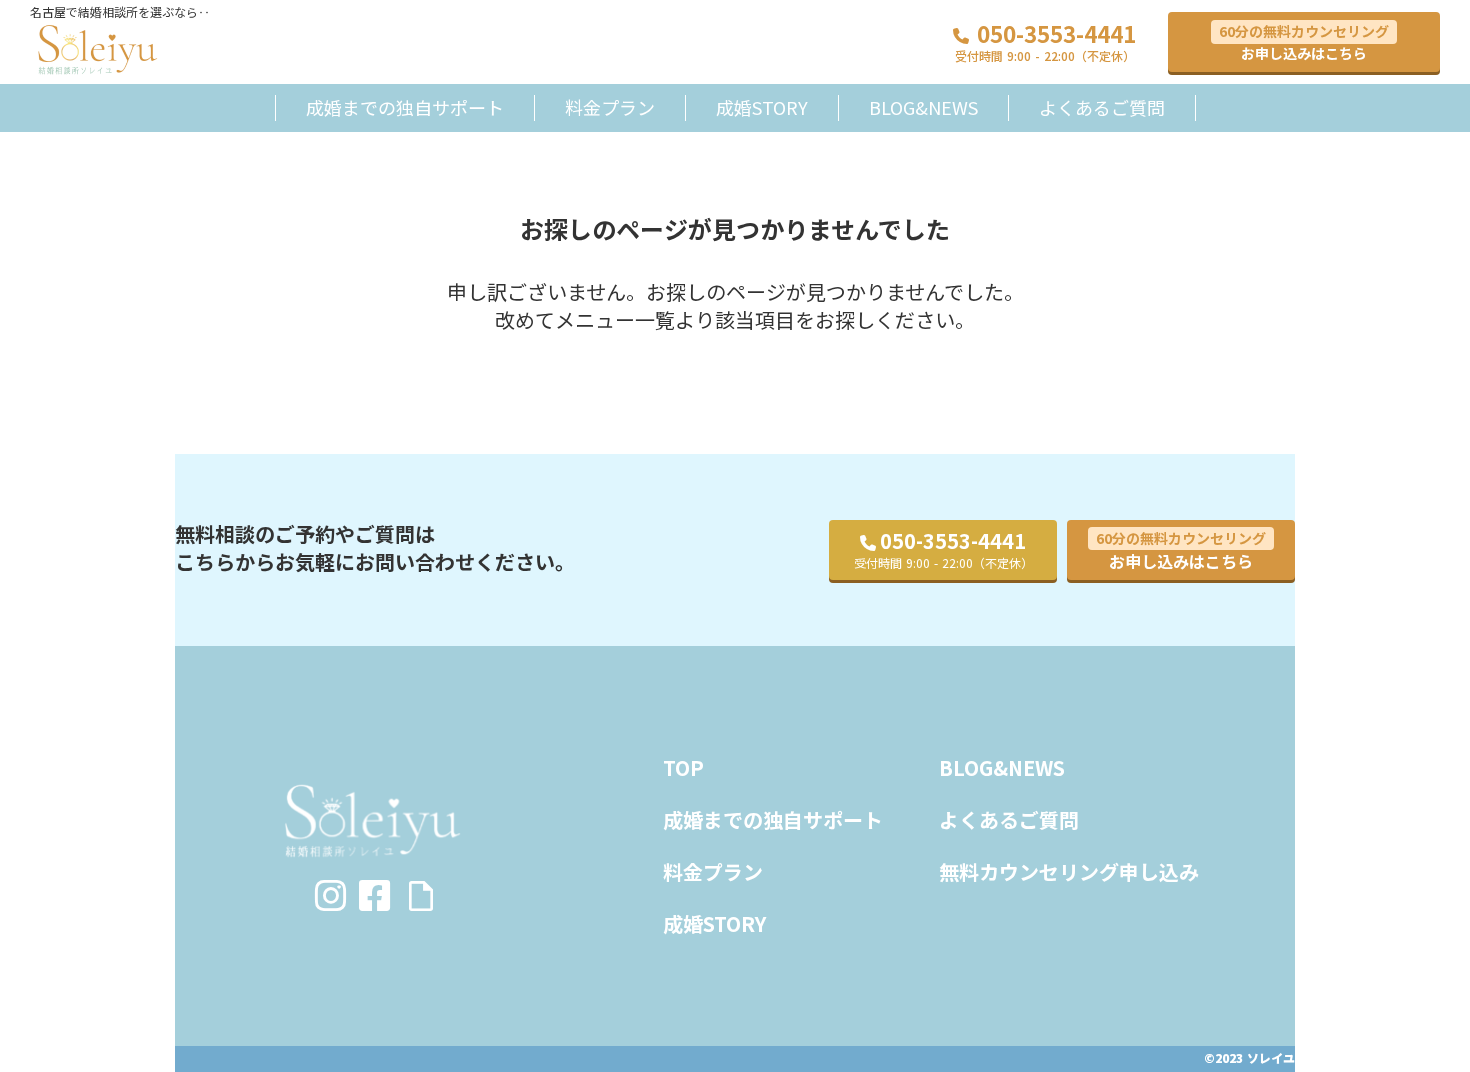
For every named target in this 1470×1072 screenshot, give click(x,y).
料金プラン (610, 107)
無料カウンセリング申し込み (1069, 872)
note (421, 896)
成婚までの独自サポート (405, 107)
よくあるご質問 (1102, 107)
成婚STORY (762, 107)
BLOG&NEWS (923, 107)
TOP (683, 768)
